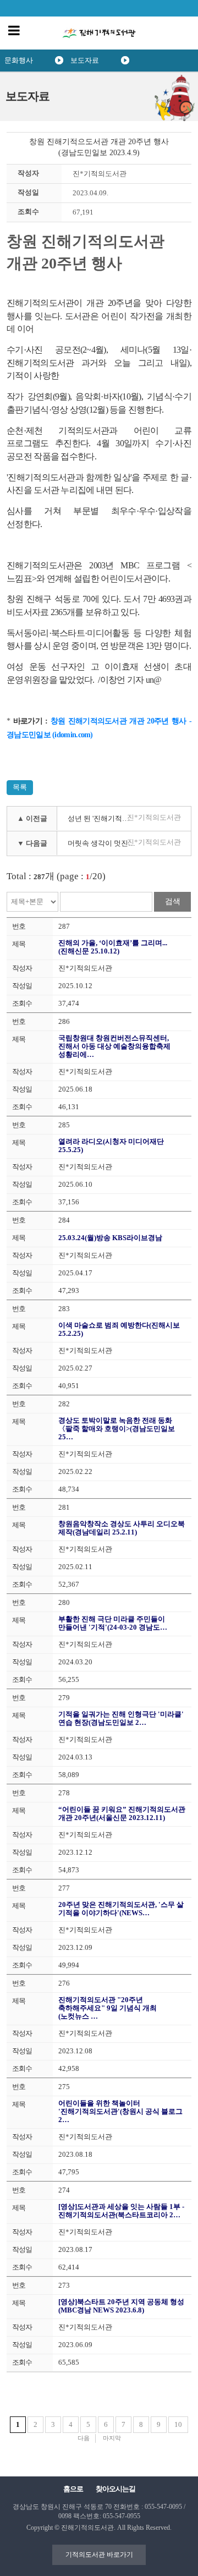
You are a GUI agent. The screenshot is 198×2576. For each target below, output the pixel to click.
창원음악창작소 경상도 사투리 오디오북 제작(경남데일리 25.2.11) (122, 1528)
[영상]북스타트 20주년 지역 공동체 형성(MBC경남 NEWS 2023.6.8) (121, 2306)
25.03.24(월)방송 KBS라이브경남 (110, 1238)
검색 (173, 901)
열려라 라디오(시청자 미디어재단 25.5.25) (111, 1146)
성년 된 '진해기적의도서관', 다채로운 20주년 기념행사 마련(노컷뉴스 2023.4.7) (105, 818)
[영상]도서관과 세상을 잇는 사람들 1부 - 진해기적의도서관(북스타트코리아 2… (121, 2211)
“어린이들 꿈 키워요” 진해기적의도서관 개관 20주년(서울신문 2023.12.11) (122, 1813)
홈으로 (73, 2489)
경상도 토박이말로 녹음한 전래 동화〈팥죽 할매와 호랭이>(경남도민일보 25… (117, 1429)
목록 (20, 787)
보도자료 (85, 60)
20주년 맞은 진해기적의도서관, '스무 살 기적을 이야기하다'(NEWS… (121, 1909)
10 (178, 2424)
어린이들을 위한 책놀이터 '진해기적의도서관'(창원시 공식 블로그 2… (120, 2111)
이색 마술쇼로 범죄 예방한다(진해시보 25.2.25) (119, 1329)
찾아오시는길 (116, 2489)
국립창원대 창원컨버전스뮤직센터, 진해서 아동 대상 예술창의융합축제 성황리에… (114, 1046)
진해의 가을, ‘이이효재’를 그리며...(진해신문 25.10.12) (113, 947)
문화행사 (19, 60)
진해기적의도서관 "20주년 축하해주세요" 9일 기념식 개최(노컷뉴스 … (108, 2008)
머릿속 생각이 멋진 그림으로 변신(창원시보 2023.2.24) (105, 843)
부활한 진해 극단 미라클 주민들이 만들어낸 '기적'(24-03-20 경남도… (113, 1623)
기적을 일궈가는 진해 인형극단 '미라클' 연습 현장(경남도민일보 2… (121, 1718)
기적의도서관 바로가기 (99, 2555)
